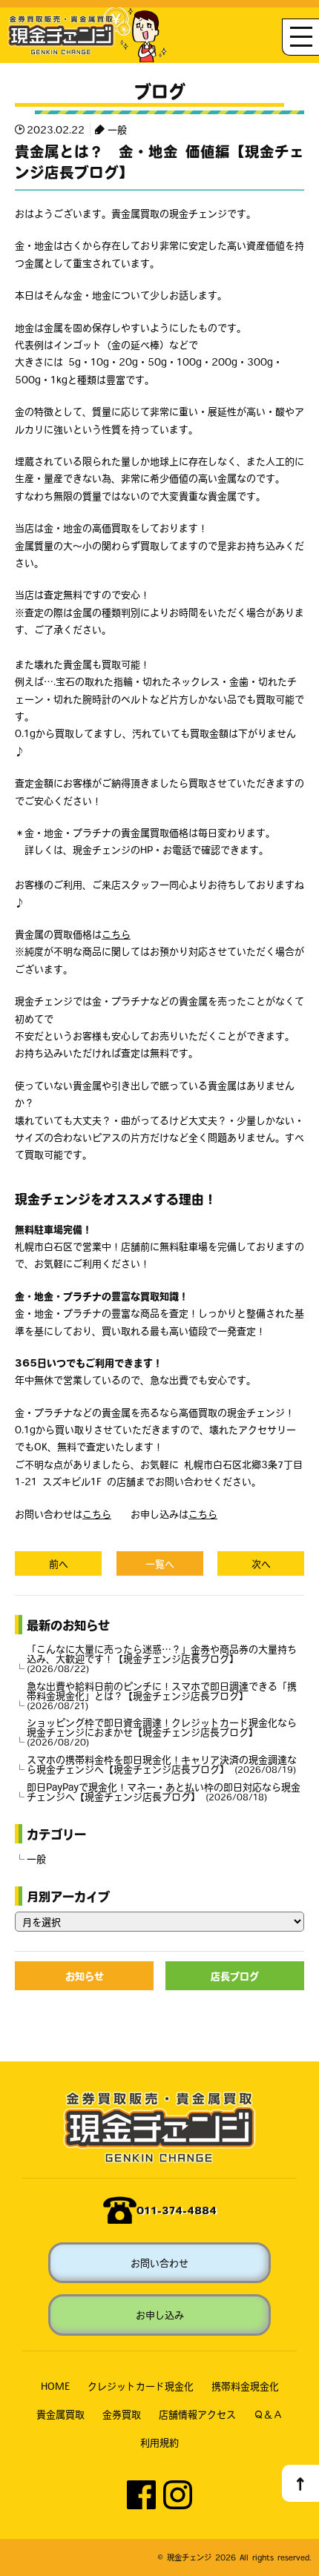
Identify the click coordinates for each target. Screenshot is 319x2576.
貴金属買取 (60, 2414)
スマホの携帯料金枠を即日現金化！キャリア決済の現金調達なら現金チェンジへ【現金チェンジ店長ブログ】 (162, 1764)
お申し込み (160, 2315)
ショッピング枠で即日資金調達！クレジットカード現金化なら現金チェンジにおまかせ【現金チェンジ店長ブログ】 (162, 1732)
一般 (117, 129)
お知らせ (85, 1976)
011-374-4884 (177, 2210)
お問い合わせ (159, 2263)
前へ (59, 1563)
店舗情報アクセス (197, 2414)
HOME (55, 2386)
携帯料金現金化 (245, 2386)
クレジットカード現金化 (141, 2386)
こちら (116, 934)
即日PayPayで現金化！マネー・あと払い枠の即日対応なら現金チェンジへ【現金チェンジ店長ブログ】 (164, 1791)
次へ (261, 1563)
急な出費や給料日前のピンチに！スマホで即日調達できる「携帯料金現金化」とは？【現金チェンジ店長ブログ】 (162, 1695)
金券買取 (122, 2414)
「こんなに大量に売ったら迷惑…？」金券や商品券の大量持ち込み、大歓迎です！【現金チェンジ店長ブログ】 (162, 1658)
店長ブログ (235, 1976)
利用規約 (159, 2442)
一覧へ (160, 1563)
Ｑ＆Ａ (268, 2414)
